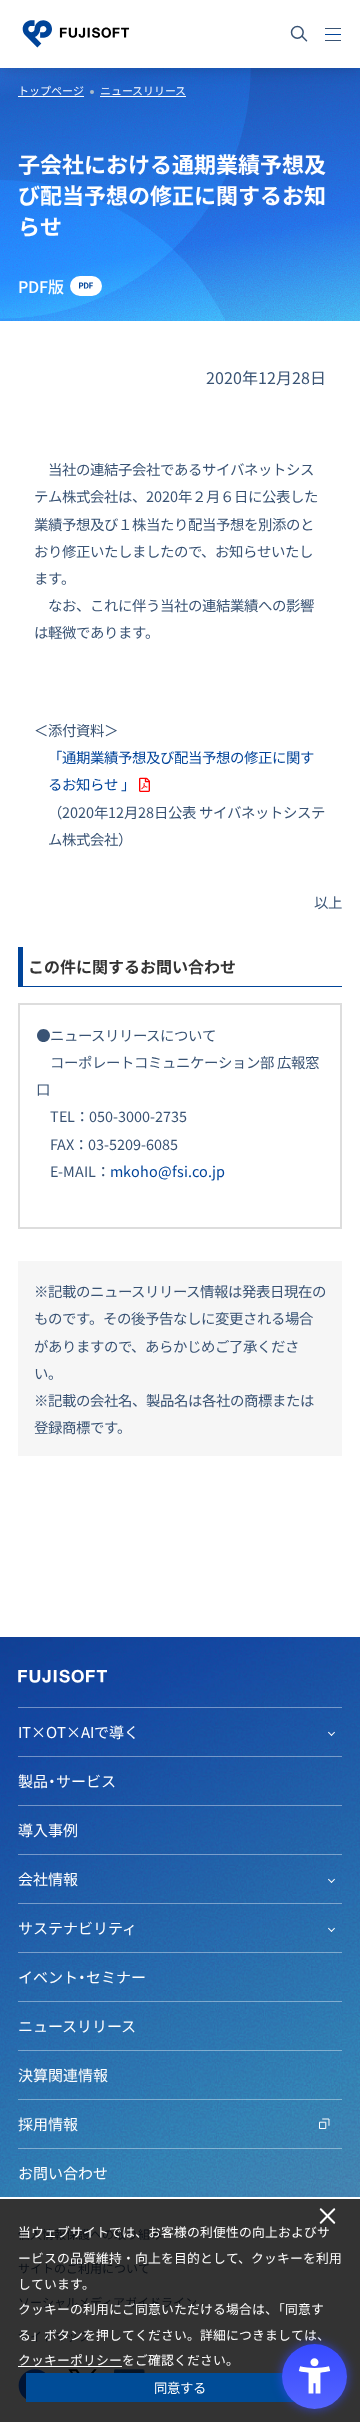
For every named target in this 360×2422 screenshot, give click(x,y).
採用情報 (48, 2124)
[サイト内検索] (299, 34)
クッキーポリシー (70, 2359)
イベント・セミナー (82, 1977)
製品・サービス (67, 1781)
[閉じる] (327, 2216)
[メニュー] (333, 34)
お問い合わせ (63, 2173)
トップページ (51, 90)
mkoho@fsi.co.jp (167, 1170)
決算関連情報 (63, 2075)
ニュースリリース (143, 90)
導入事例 (48, 1830)
